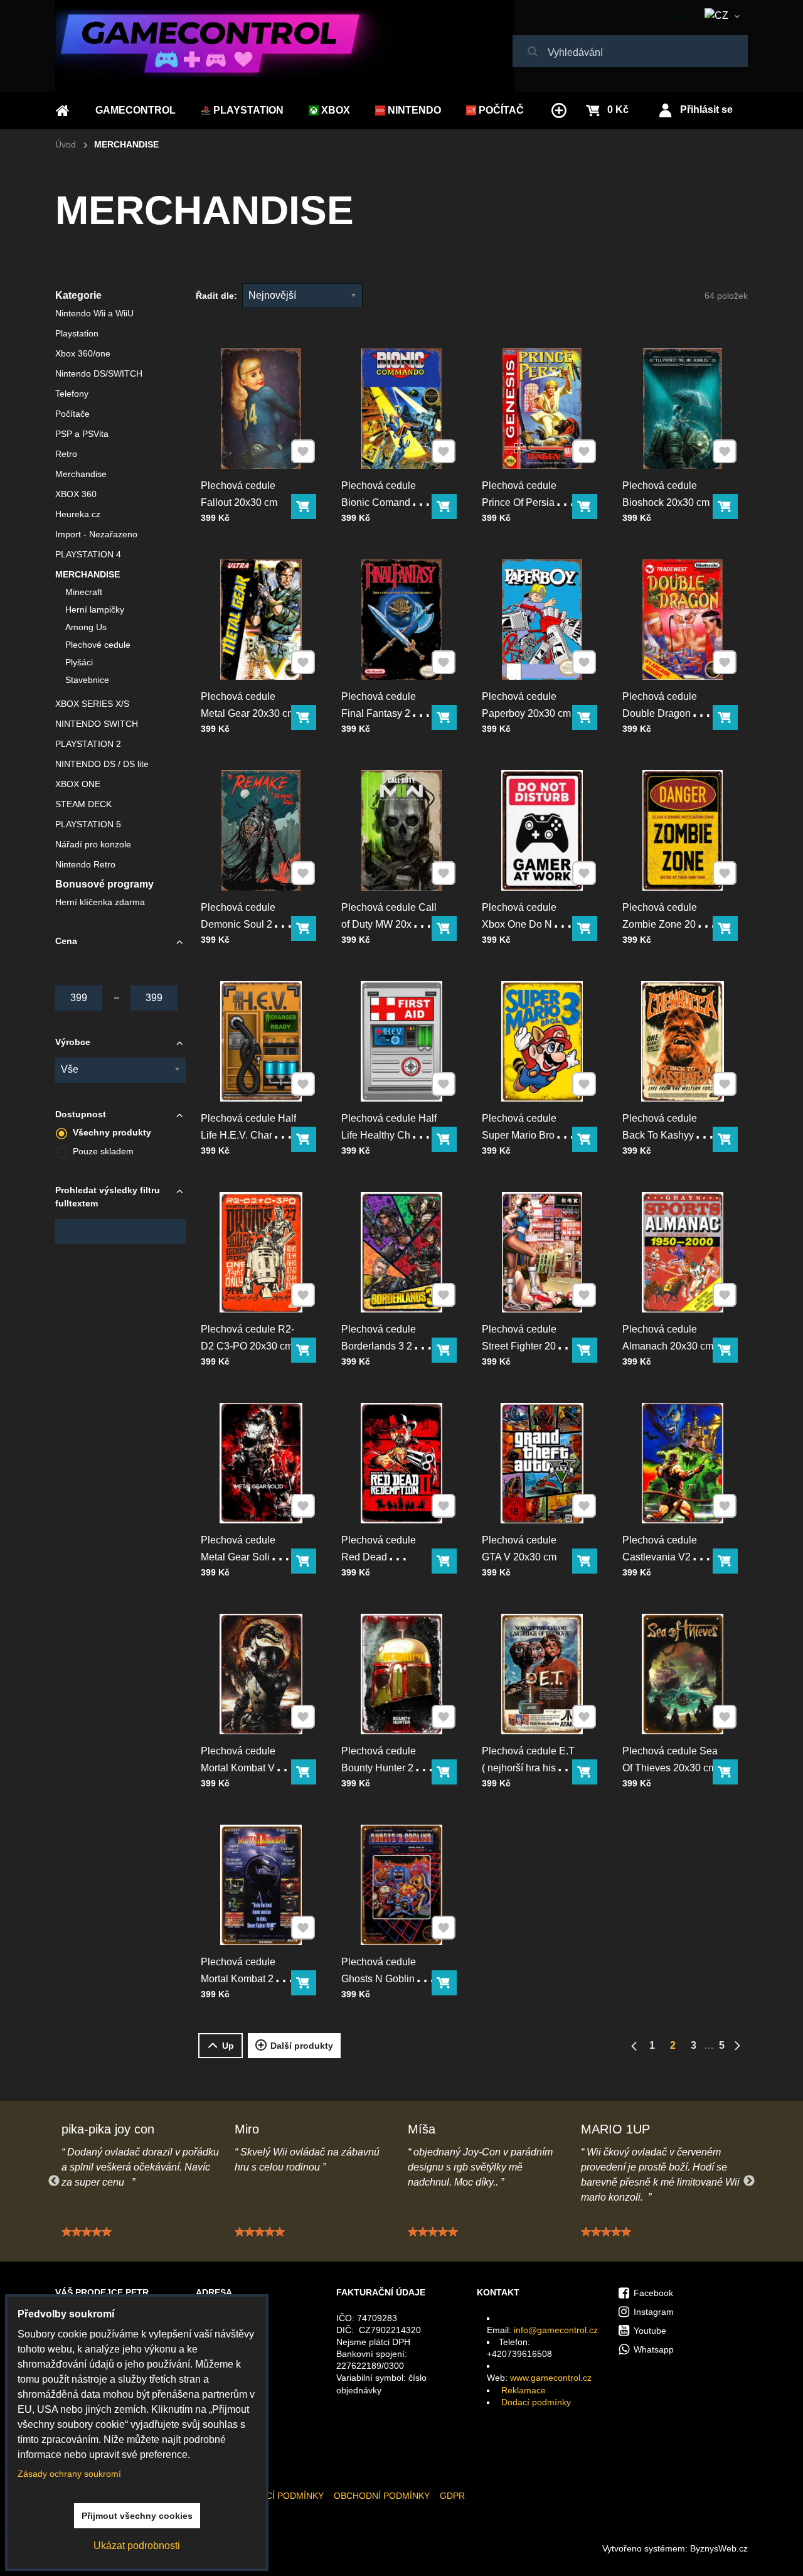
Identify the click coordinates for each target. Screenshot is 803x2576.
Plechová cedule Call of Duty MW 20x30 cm (389, 924)
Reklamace (524, 2390)
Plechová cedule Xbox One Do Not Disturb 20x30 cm (521, 924)
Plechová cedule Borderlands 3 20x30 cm (388, 1346)
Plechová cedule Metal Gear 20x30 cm (248, 705)
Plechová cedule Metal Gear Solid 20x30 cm (238, 1557)
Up (228, 2046)
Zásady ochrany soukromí (69, 2474)
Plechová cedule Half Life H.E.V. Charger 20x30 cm (248, 1135)
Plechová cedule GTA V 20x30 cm (519, 1548)
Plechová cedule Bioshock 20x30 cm (666, 494)
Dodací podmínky (536, 2402)
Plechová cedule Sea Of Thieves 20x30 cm (670, 1759)
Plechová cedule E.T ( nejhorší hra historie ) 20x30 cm (529, 1768)
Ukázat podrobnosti (137, 2546)
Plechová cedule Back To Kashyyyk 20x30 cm (663, 1135)
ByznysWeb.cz (719, 2548)
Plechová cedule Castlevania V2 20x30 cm (660, 1557)
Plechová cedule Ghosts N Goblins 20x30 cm (380, 1979)
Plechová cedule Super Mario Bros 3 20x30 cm (525, 1135)
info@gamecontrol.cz (556, 2330)
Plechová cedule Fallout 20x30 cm (239, 494)
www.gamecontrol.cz (551, 2378)
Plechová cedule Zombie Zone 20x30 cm (667, 924)
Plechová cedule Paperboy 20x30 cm (526, 705)
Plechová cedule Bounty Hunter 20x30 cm (388, 1768)
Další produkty (302, 2046)
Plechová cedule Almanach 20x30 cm (668, 1338)
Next (749, 2181)
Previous (54, 2181)
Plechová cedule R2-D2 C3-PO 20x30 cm (247, 1338)
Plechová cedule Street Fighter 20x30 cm (527, 1346)
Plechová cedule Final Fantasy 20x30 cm (387, 713)
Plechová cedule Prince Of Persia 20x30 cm (519, 502)
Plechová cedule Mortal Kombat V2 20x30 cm (241, 1768)
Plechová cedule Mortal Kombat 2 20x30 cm (238, 1979)
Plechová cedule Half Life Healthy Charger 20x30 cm (389, 1135)
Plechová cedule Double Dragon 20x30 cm (660, 713)
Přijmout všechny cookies (137, 2516)
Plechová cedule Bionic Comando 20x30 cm (379, 502)
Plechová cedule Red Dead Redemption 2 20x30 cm (388, 1565)
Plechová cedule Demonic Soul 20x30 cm (247, 924)
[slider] (87, 2232)
